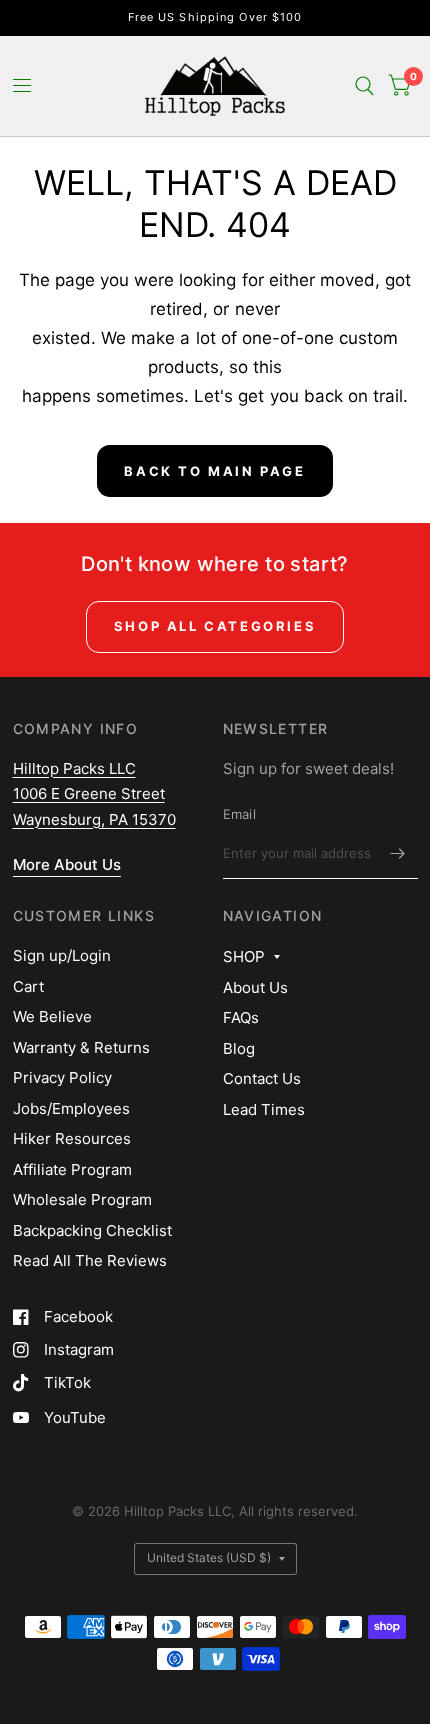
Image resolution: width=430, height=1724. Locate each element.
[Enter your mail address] (398, 853)
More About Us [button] (67, 864)
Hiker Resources (72, 1138)
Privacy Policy (62, 1077)
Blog (239, 1048)
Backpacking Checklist (92, 1230)
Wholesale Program (82, 1199)
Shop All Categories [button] (215, 626)
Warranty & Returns (81, 1047)
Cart (28, 986)
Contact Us (262, 1078)
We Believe (52, 1016)
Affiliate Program (72, 1169)
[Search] (364, 86)
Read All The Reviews (90, 1260)
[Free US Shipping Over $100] (215, 17)
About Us (255, 987)
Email (239, 814)
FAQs (241, 1017)
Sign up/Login (62, 955)
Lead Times (264, 1109)
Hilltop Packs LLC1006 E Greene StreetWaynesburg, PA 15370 (94, 794)
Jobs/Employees (71, 1108)
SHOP (244, 956)
